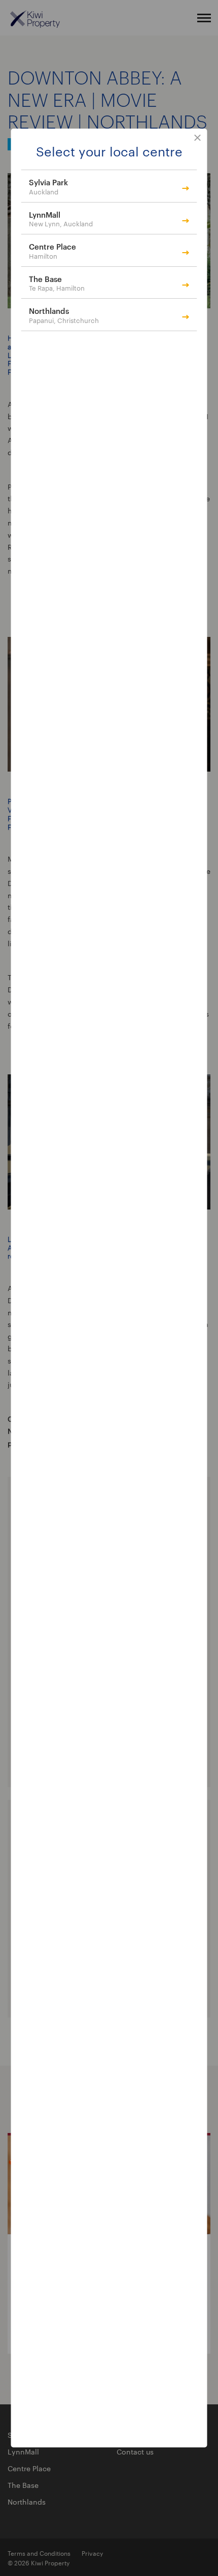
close (198, 138)
